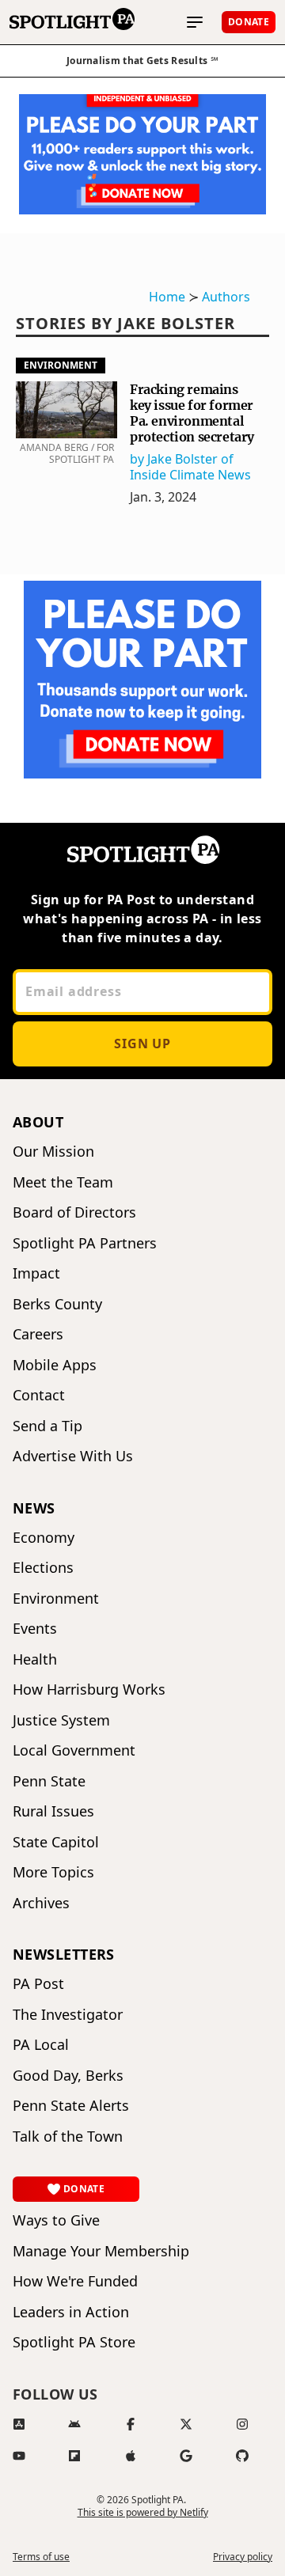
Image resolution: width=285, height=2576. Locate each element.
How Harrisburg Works (89, 1690)
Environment (61, 365)
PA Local (41, 2045)
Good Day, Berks (68, 2076)
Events (35, 1629)
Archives (41, 1903)
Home (167, 297)
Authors (226, 297)
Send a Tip (47, 1426)
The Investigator (68, 2015)
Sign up (142, 1044)
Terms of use (41, 2557)
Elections (43, 1568)
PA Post (38, 1984)
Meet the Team (63, 1182)
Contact (39, 1395)
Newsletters (64, 1954)
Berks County (57, 1304)
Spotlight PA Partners (85, 1243)
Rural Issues (53, 1811)
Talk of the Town (68, 2137)
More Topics (53, 1872)
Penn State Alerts (71, 2106)
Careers (38, 1334)
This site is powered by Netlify (143, 2512)
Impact (36, 1273)
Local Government (74, 1750)
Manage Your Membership (101, 2251)
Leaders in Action (71, 2312)
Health (35, 1659)
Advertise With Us (73, 1456)
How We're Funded (75, 2281)
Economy (44, 1538)
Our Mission (53, 1152)
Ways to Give (56, 2220)
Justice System (61, 1720)
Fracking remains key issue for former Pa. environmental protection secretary (192, 413)
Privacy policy (243, 2557)
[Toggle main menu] (195, 22)
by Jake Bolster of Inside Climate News (190, 467)
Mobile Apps (55, 1365)
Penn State (49, 1781)
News (34, 1508)
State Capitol (56, 1842)
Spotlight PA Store (74, 2342)
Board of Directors (74, 1212)
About (38, 1122)
